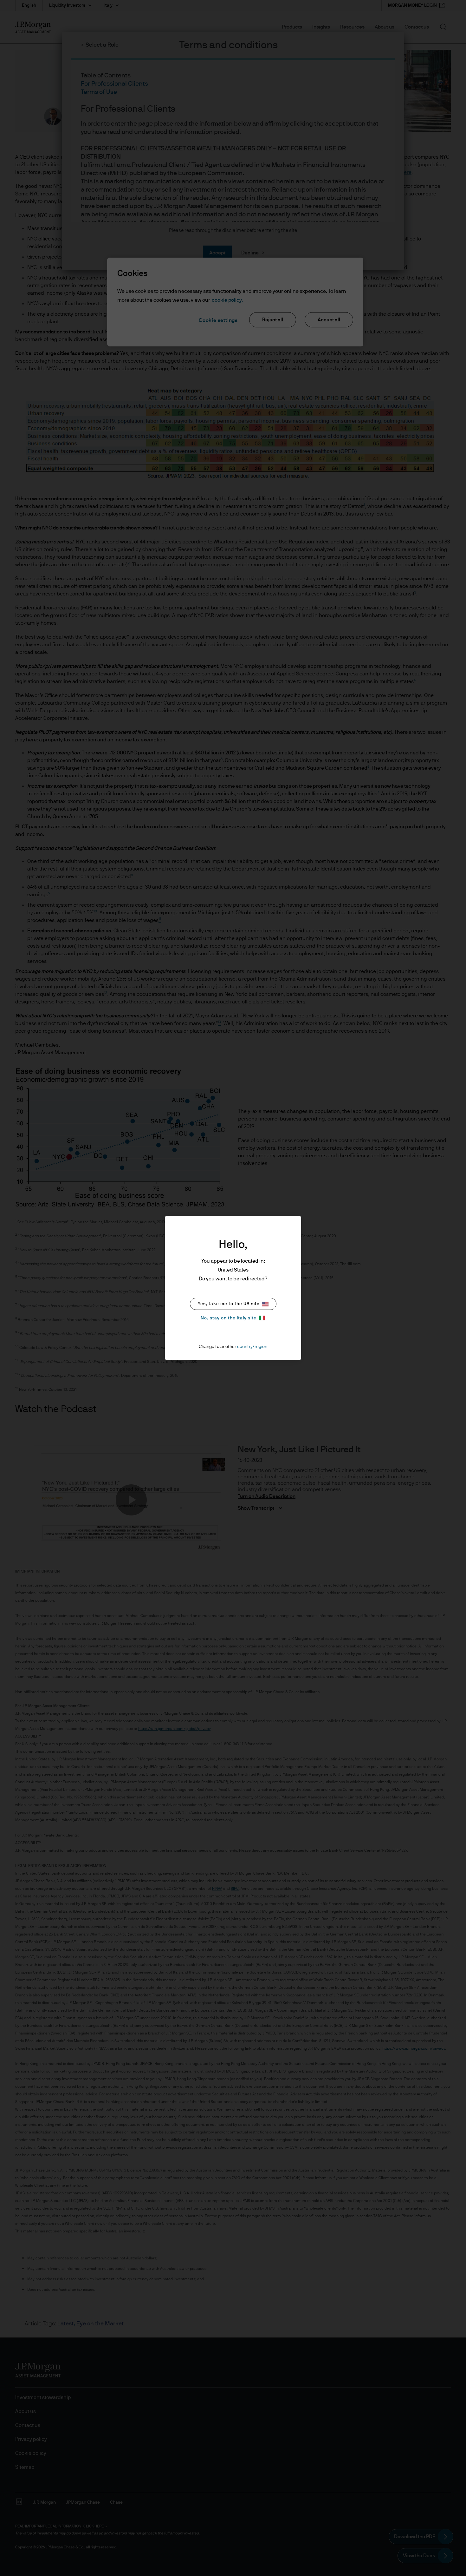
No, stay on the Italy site (229, 1318)
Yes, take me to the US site (229, 1304)
